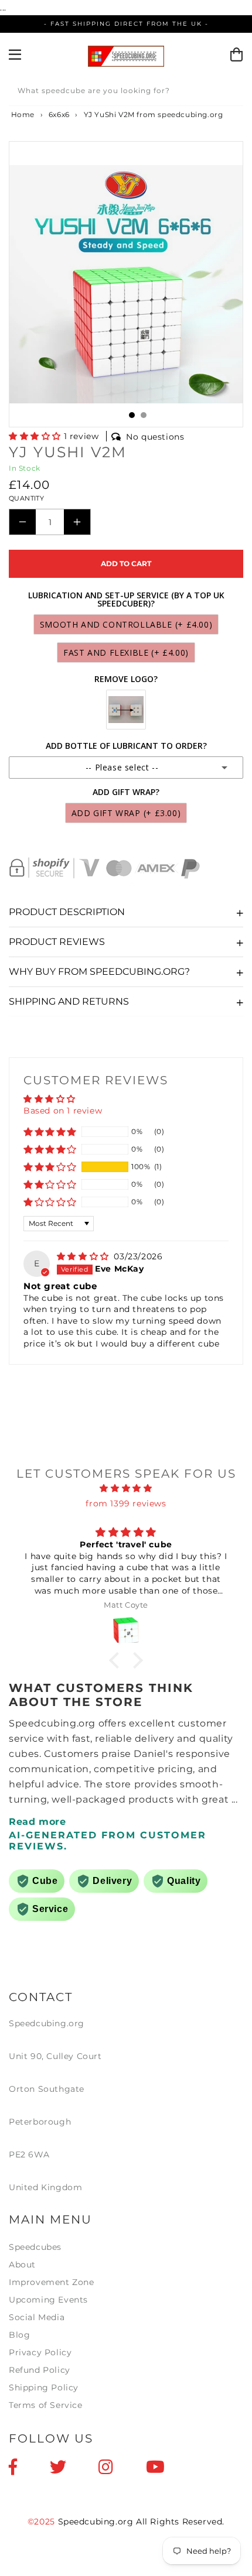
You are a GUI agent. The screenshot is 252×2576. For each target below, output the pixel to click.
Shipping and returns (69, 1001)
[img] (84, 1256)
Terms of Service (46, 2405)
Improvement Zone (52, 2282)
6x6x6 (59, 114)
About (22, 2265)
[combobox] (126, 93)
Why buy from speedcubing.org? (99, 972)
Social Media (37, 2317)
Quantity (26, 498)
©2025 (43, 2522)
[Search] (230, 93)
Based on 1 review (63, 1111)
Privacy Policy (40, 2352)
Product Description (67, 912)
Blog (19, 2335)
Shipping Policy (44, 2387)
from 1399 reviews (126, 1503)
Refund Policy (40, 2370)
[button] (36, 436)
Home (22, 114)
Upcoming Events (48, 2300)
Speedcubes (35, 2247)
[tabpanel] (126, 284)
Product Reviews (57, 942)
